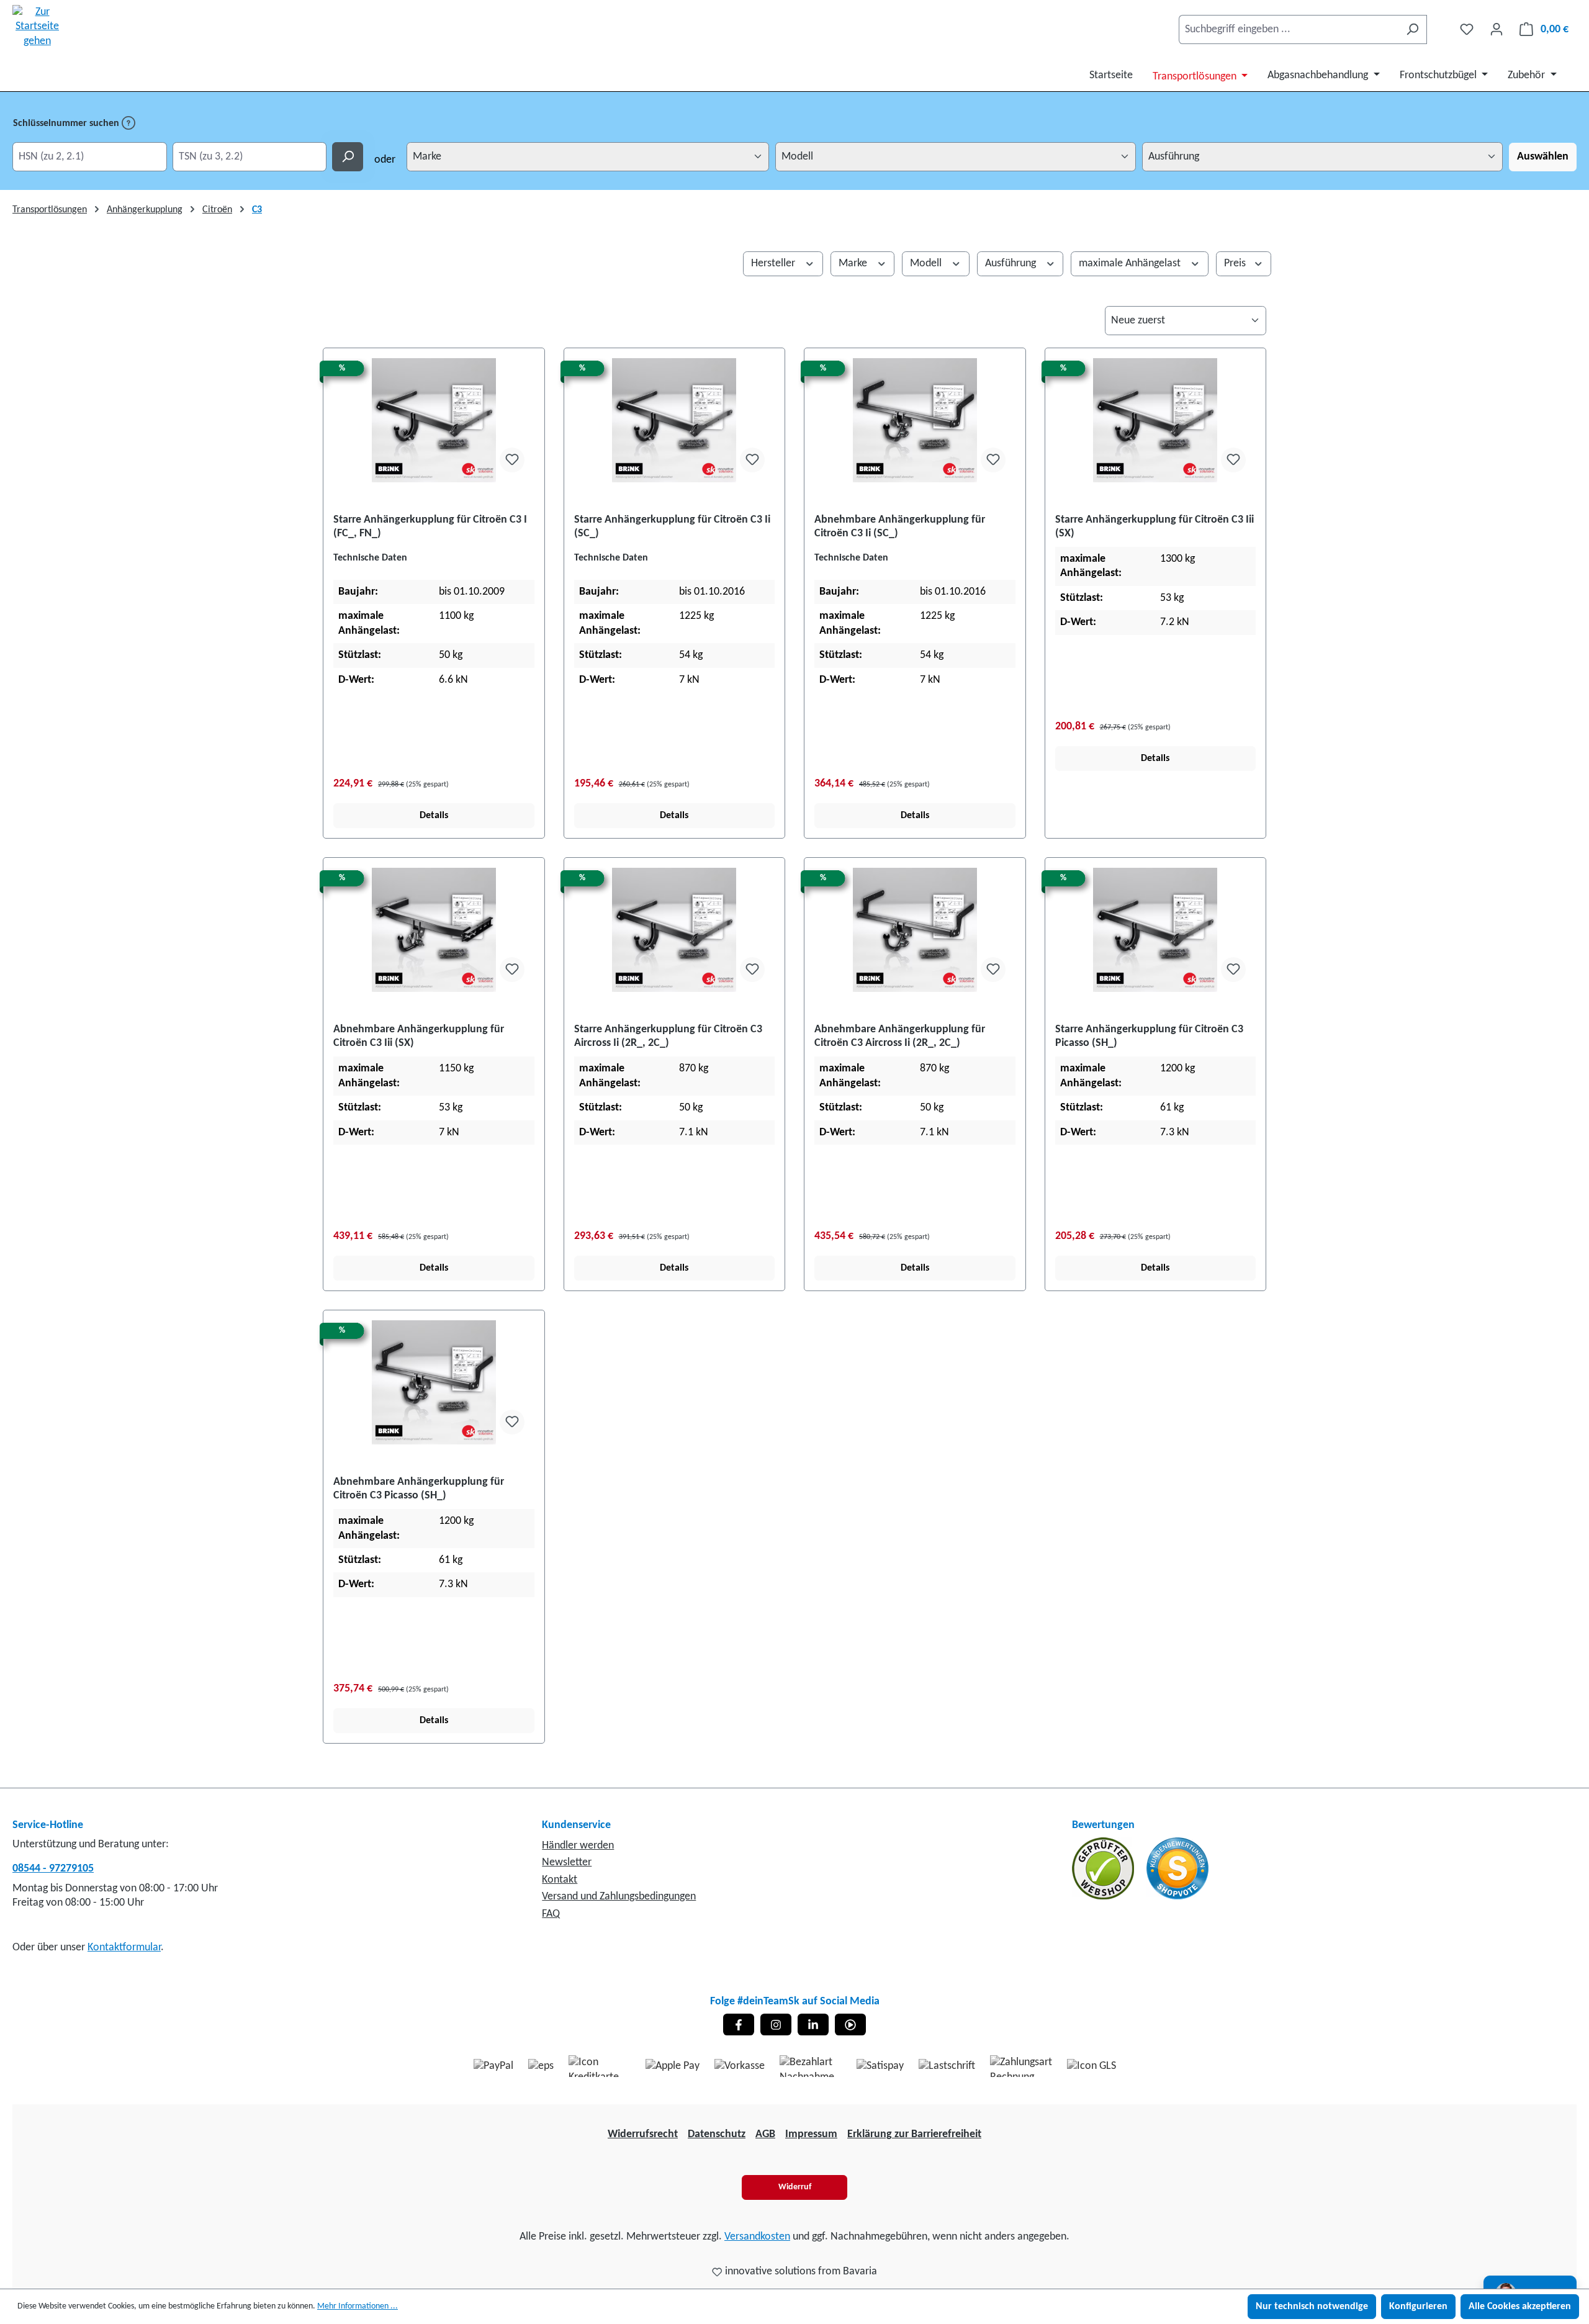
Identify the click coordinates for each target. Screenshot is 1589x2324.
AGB (765, 2134)
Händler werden (578, 1846)
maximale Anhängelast (1131, 263)
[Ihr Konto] (1497, 29)
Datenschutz (717, 2134)
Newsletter (567, 1862)
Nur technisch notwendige (1312, 2307)
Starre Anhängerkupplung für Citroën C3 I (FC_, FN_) (430, 527)
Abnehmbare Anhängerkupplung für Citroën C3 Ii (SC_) (900, 527)
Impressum (811, 2134)
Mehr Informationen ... (358, 2306)
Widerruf (795, 2187)
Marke (854, 263)
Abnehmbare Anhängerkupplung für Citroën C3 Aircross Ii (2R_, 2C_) (900, 1036)
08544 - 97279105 (53, 1869)
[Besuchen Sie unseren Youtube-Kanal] (850, 2024)
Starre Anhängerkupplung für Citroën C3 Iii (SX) (1155, 527)
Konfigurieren (1418, 2307)
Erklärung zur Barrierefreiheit (914, 2134)
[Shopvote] (1177, 1868)
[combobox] (1289, 29)
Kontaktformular (124, 1948)
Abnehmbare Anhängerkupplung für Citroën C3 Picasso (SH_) (419, 1489)
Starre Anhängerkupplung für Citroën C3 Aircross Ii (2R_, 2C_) (668, 1036)
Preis (1236, 263)
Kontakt (560, 1880)
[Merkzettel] (1467, 29)
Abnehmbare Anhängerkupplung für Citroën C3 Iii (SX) (419, 1036)
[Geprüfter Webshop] (1104, 1868)
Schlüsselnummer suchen (67, 124)
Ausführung (1012, 263)
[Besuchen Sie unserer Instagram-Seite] (776, 2024)
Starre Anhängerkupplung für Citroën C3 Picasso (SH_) (1149, 1036)
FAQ (551, 1914)
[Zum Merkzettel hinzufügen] (512, 460)
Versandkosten (757, 2237)
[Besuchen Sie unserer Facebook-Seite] (739, 2024)
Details (434, 816)
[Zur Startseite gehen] (37, 27)
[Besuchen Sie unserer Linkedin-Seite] (813, 2024)
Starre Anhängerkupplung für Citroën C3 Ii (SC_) (672, 527)
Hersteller (774, 263)
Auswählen (1543, 157)
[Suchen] (1412, 29)
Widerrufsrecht (643, 2134)
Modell (927, 263)
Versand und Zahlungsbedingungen (619, 1897)
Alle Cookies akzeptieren (1520, 2307)
